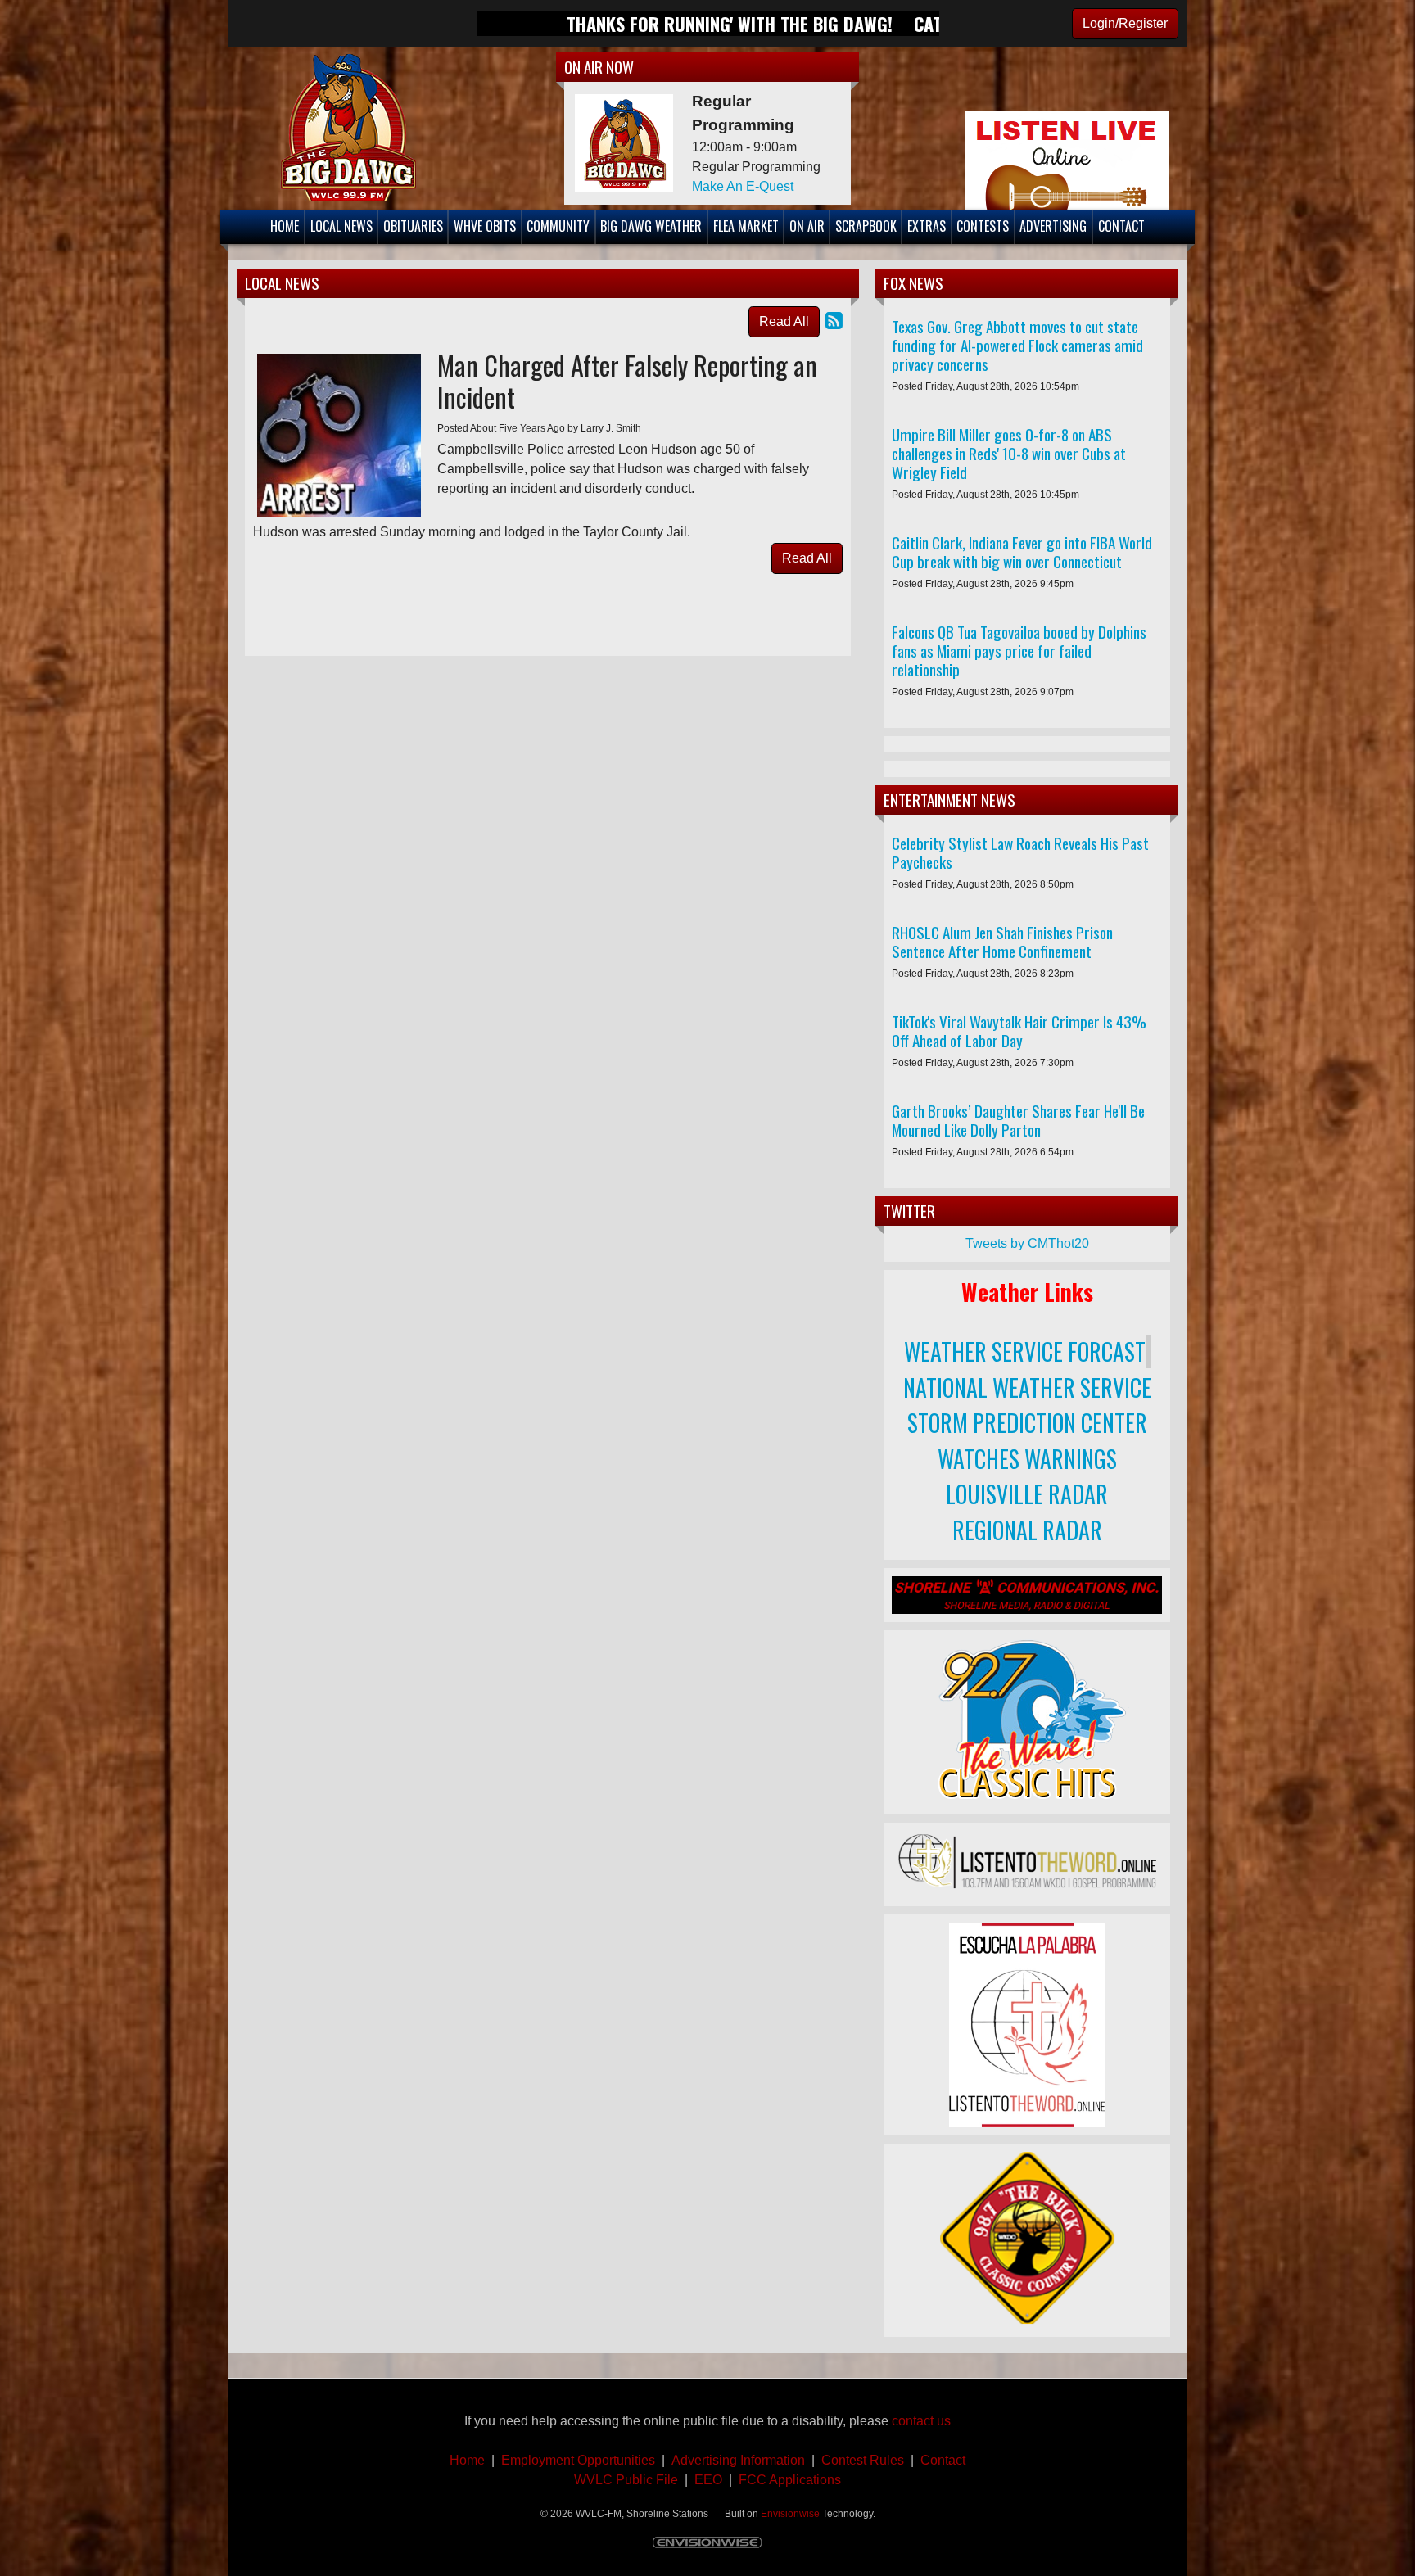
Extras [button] (927, 226)
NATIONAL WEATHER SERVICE (1027, 1387)
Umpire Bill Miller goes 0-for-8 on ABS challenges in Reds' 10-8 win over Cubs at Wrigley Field (1009, 453)
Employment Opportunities (578, 2460)
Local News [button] (341, 226)
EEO (708, 2480)
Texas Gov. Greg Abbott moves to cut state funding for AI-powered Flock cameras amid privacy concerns (1017, 345)
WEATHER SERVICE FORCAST (1025, 1351)
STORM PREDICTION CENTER (1027, 1423)
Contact (940, 2460)
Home (467, 2460)
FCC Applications (790, 2480)
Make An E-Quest (743, 186)
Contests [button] (983, 226)
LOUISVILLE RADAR (1027, 1494)
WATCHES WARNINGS (1027, 1459)
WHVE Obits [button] (485, 226)
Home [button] (285, 226)
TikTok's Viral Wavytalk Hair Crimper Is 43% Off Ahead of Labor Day (1019, 1031)
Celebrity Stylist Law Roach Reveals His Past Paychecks (1020, 852)
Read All (784, 321)
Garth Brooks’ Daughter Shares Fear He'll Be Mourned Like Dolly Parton (1018, 1120)
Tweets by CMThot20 (1027, 1243)
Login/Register (1125, 23)
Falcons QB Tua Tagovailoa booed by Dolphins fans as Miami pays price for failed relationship (1019, 651)
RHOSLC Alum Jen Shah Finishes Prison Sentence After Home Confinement (1002, 942)
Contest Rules (863, 2460)
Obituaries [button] (413, 226)
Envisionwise (790, 2514)
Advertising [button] (1053, 226)
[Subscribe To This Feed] (834, 321)
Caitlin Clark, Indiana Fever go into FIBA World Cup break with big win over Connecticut (1022, 552)
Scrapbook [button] (866, 226)
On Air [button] (807, 226)
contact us (921, 2421)
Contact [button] (1121, 226)
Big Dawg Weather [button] (651, 226)
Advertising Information (740, 2460)
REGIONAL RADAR (1027, 1530)
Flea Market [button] (746, 226)
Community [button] (558, 226)
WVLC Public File (626, 2480)
